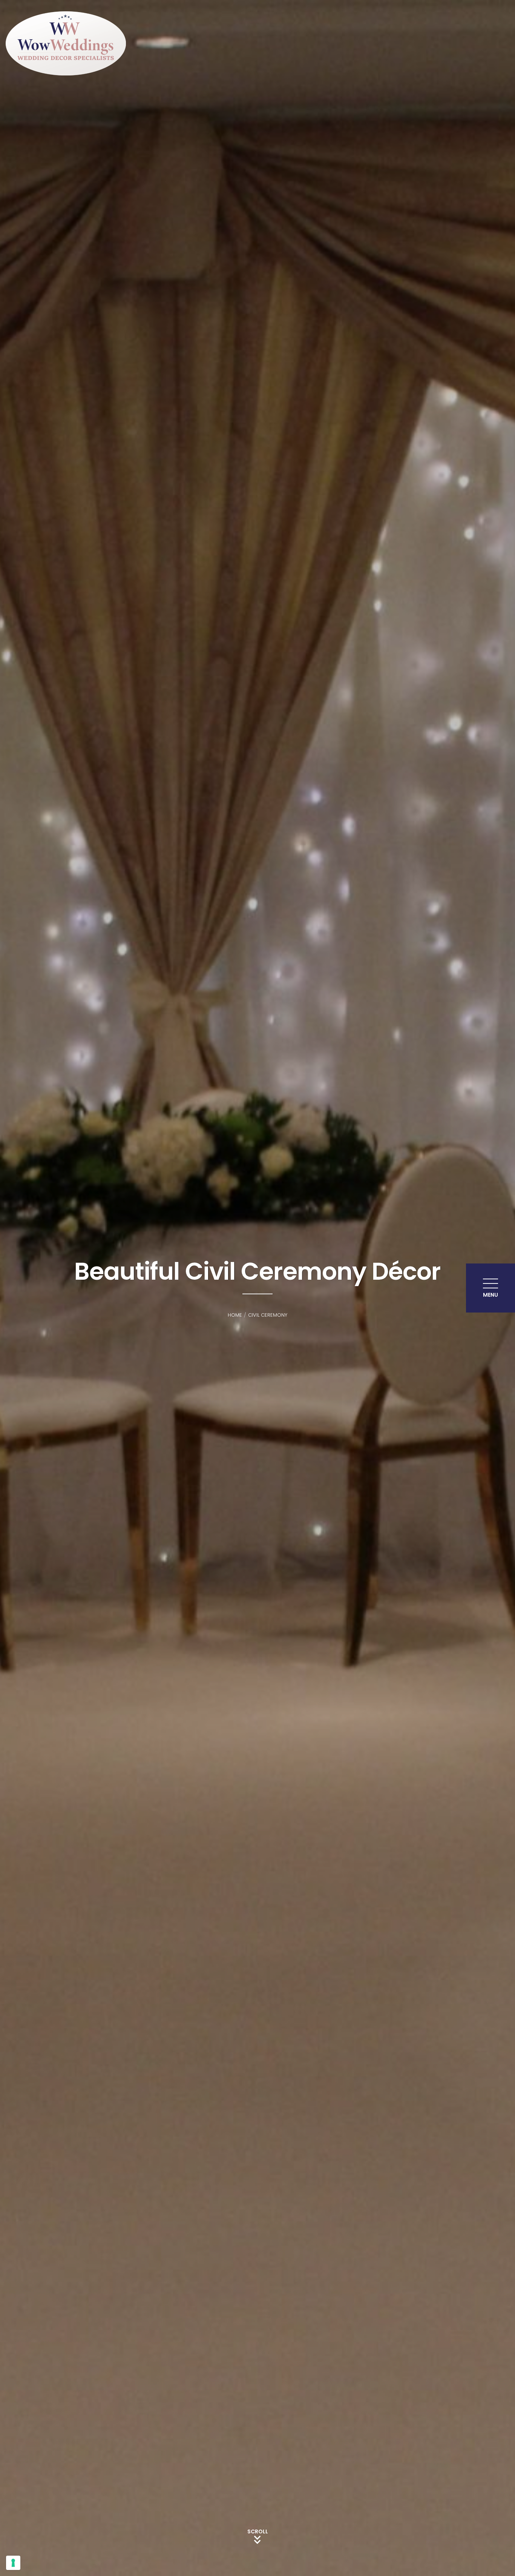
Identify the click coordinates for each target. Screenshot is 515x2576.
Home (235, 1315)
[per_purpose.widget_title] (13, 2563)
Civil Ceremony (268, 1315)
